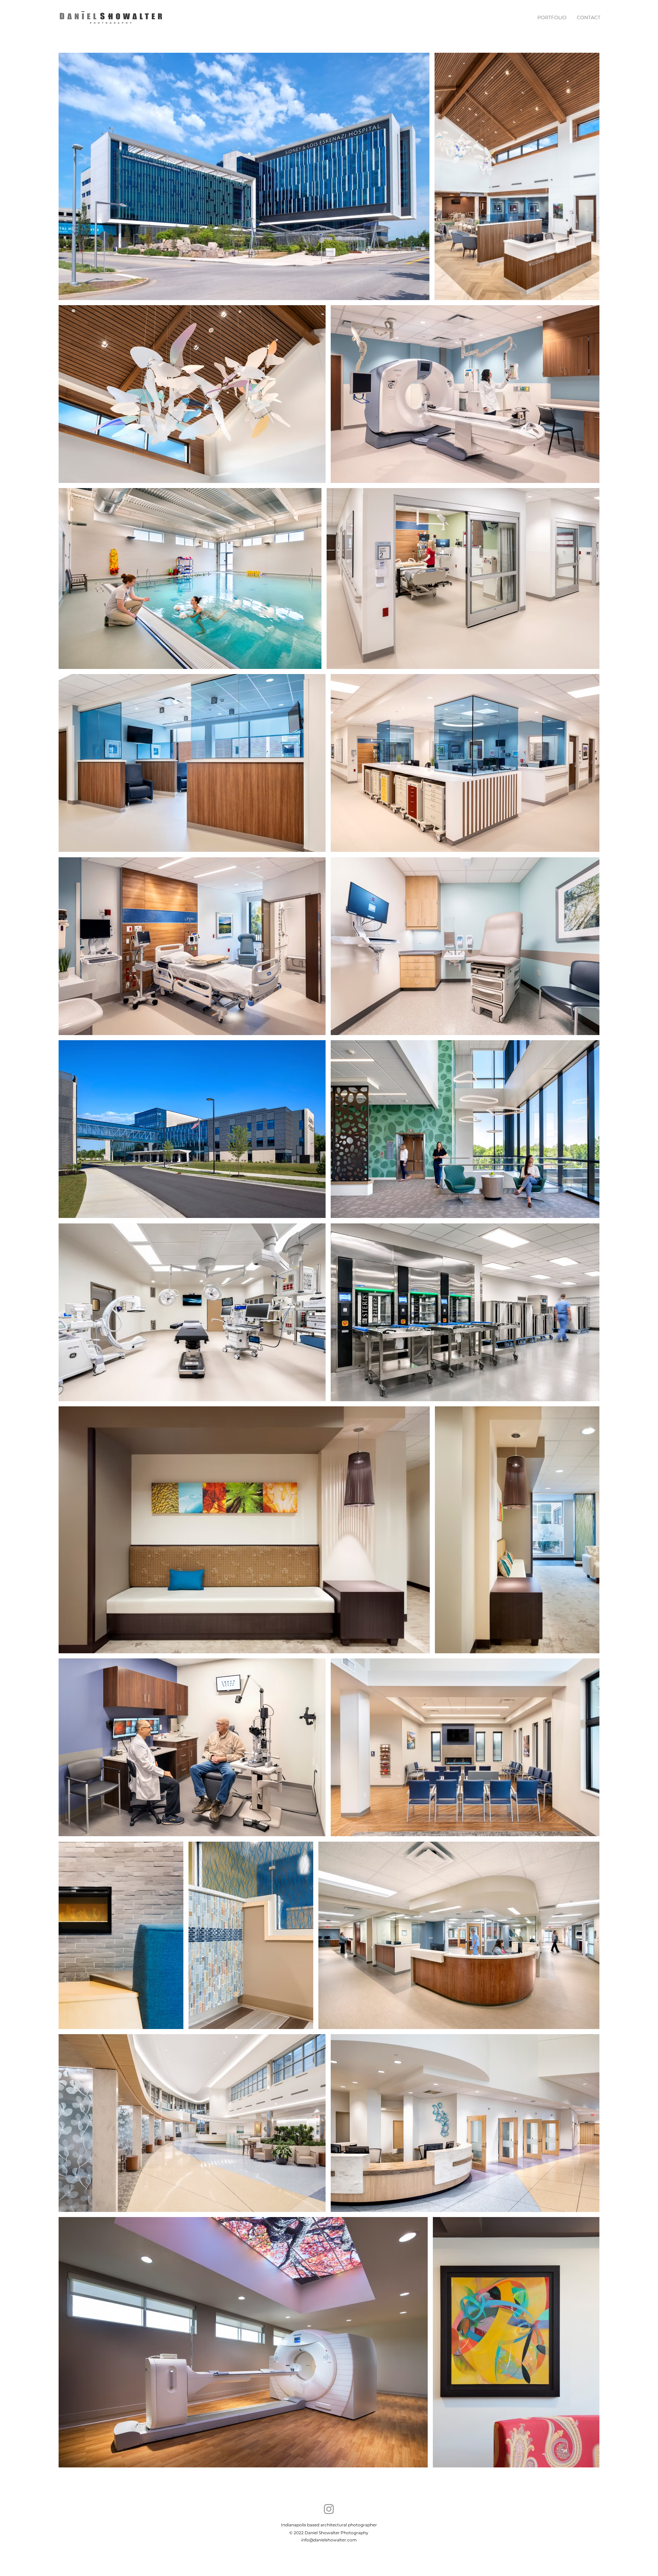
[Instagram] (329, 2509)
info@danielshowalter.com (329, 2540)
